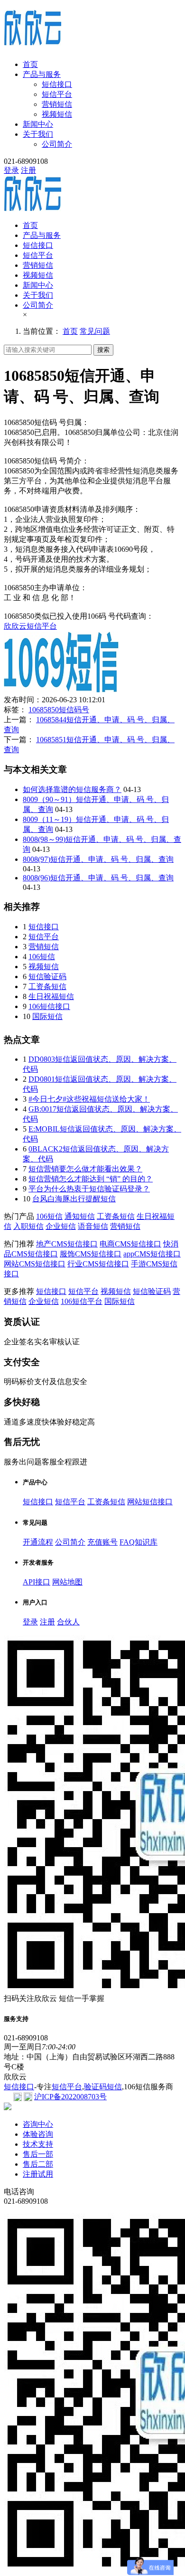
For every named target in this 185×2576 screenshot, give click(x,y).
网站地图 (67, 1582)
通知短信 (80, 1216)
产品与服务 (42, 74)
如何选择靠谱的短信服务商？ (72, 789)
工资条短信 (47, 986)
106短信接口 (49, 1006)
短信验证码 (47, 977)
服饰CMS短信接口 (91, 1254)
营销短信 (57, 104)
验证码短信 (103, 2087)
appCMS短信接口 (152, 1254)
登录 (11, 170)
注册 (28, 170)
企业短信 (61, 1226)
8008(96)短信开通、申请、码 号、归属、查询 (98, 878)
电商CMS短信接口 (130, 1244)
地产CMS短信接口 (67, 1244)
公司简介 (57, 144)
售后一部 (38, 2154)
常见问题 (95, 331)
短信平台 (57, 94)
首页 (30, 64)
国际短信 (47, 1016)
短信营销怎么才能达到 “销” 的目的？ (91, 1179)
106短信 (42, 957)
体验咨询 (38, 2134)
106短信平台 (82, 1301)
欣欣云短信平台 (30, 626)
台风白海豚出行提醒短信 (74, 1199)
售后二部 (38, 2164)
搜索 (103, 350)
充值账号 (102, 1542)
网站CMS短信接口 (35, 1264)
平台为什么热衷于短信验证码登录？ (89, 1189)
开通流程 (38, 1542)
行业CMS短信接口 (98, 1264)
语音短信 (93, 1226)
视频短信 (57, 114)
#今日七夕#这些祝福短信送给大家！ (89, 1099)
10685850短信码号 (59, 710)
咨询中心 (38, 2124)
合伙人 (68, 1622)
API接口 (37, 1582)
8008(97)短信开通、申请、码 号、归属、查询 (98, 859)
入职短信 (28, 1226)
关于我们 (38, 134)
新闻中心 (38, 124)
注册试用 (38, 2174)
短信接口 (57, 84)
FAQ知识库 (139, 1542)
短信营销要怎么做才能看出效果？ (85, 1169)
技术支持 (38, 2144)
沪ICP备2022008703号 (70, 2097)
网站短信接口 (150, 1502)
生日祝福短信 (51, 996)
